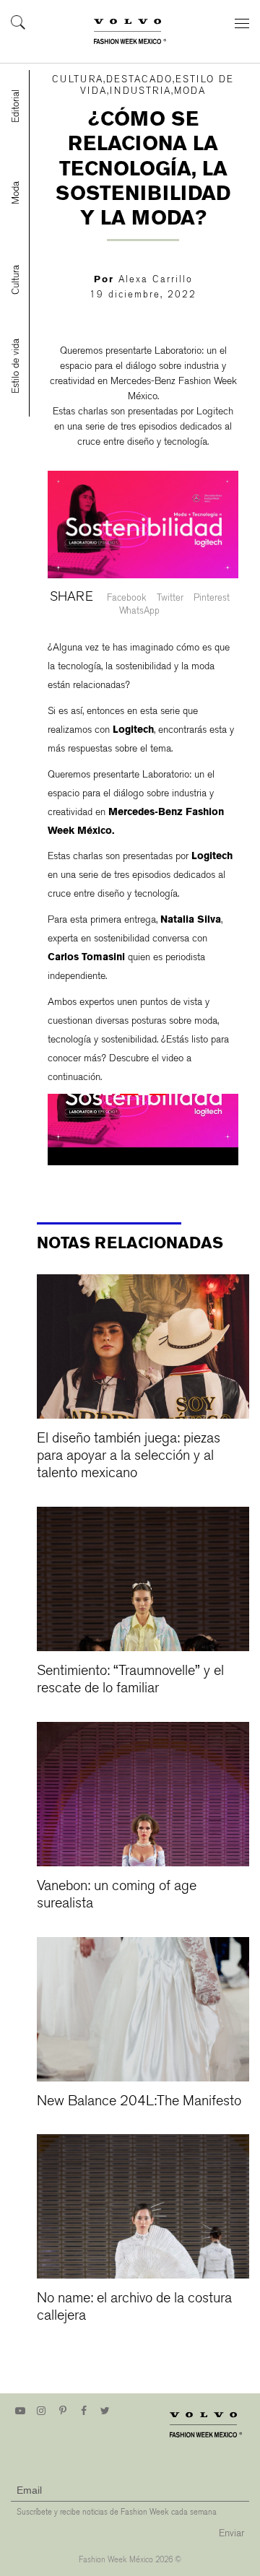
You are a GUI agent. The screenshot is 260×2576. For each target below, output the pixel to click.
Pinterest (212, 597)
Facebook (127, 597)
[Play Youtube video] (143, 1095)
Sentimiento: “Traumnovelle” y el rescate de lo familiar (130, 1679)
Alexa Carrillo (156, 279)
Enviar (231, 2533)
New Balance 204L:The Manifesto (139, 2101)
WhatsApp (139, 610)
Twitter (170, 597)
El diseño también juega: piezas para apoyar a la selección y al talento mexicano (129, 1455)
